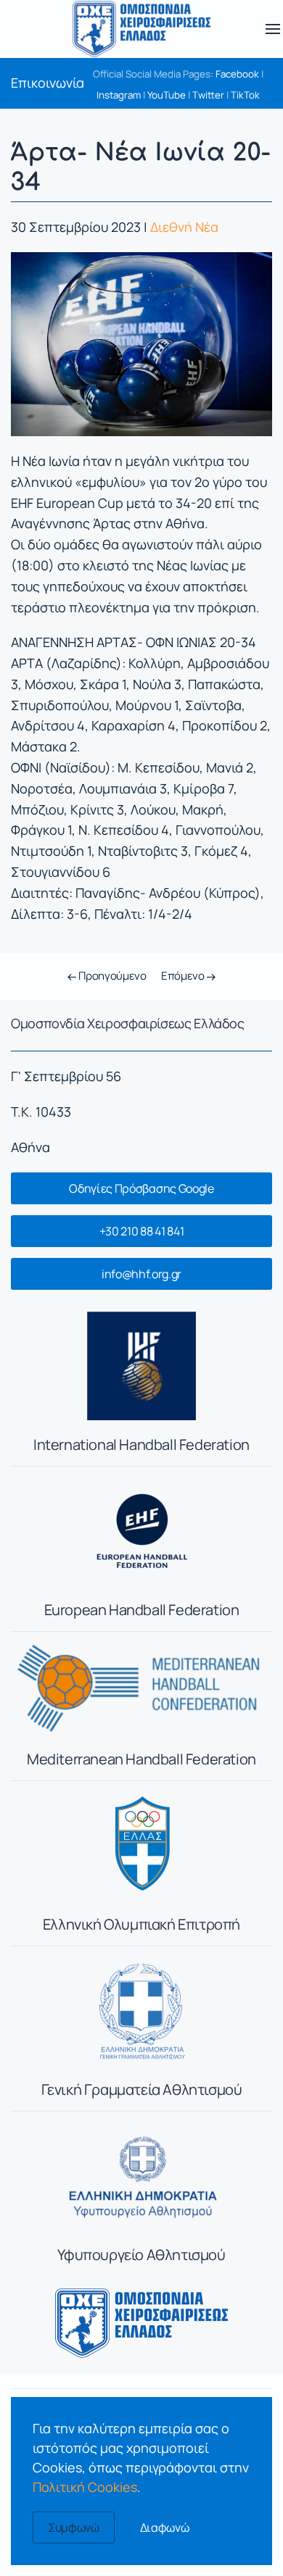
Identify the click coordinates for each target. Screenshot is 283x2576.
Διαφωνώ (165, 2527)
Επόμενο (184, 976)
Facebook (237, 74)
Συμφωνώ (74, 2527)
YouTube (167, 95)
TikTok (245, 95)
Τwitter (208, 95)
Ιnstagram (119, 95)
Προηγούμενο (111, 976)
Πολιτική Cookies (85, 2487)
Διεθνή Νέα (184, 227)
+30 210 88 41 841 (142, 1231)
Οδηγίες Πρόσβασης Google (141, 1188)
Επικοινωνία (48, 83)
